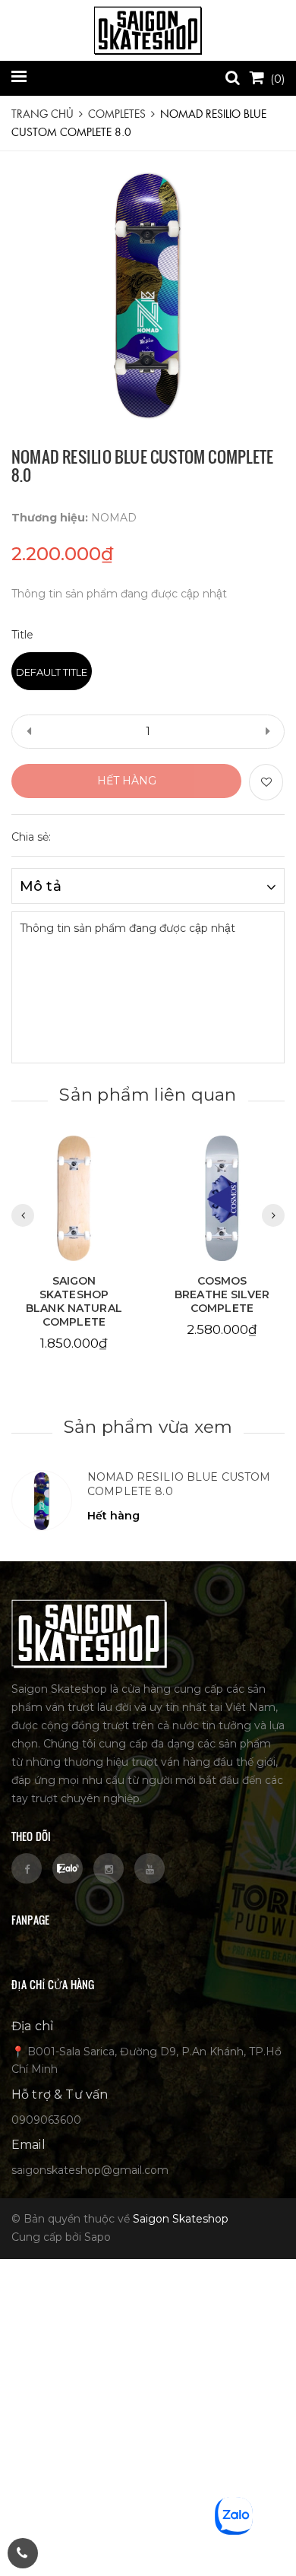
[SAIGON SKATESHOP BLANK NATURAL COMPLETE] (74, 1198)
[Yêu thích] (266, 782)
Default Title (52, 672)
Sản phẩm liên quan (148, 1095)
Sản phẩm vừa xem (148, 1427)
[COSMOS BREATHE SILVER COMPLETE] (222, 1198)
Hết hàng (127, 781)
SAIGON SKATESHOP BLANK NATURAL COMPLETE (74, 1301)
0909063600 (46, 2120)
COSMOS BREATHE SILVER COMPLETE (222, 1294)
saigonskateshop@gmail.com (90, 2170)
